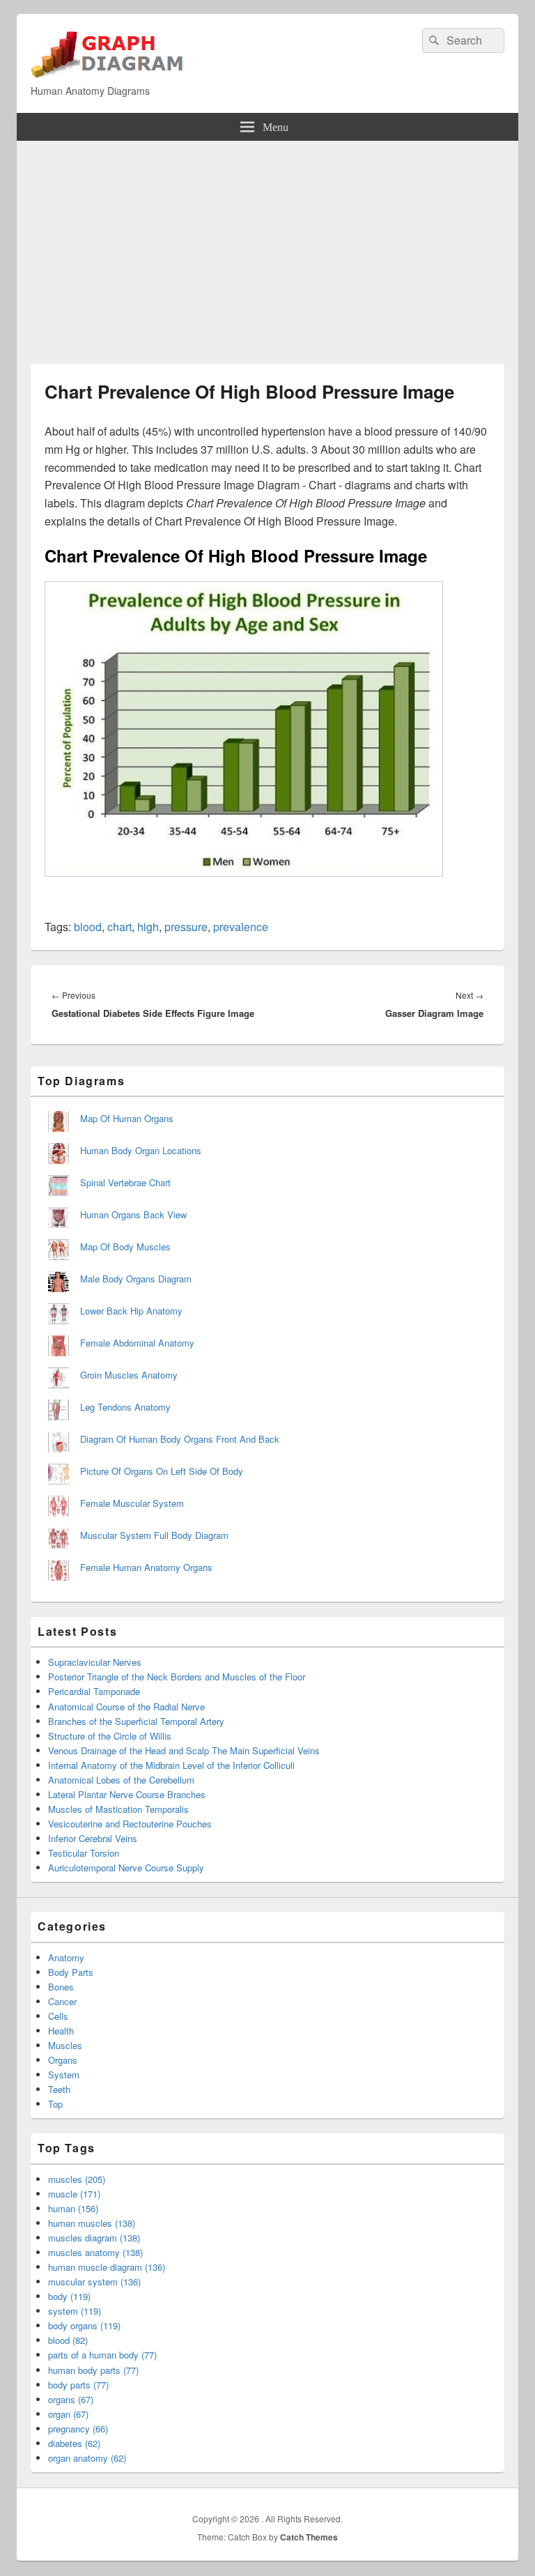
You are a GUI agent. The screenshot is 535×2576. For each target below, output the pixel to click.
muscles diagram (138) (94, 2238)
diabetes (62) (74, 2443)
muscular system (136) (94, 2282)
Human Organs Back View (133, 1214)
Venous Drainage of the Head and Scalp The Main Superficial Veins (184, 1750)
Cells (58, 2016)
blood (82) (68, 2340)
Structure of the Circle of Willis (110, 1736)
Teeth (59, 2089)
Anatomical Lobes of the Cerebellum (121, 1780)
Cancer (62, 2001)
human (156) (73, 2208)
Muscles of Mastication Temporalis (118, 1809)
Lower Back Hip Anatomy (131, 1311)
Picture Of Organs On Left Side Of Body (162, 1471)
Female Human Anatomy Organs (146, 1567)
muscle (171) (74, 2194)
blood (88, 927)
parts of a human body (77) (102, 2355)
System (64, 2075)
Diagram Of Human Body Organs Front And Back (180, 1439)
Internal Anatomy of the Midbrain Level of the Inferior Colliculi (171, 1765)
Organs (63, 2060)
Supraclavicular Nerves (95, 1662)
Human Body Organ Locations (141, 1150)
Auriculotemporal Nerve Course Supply (126, 1868)
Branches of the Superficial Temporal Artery (136, 1721)
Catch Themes (309, 2537)
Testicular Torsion (84, 1853)
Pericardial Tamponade (94, 1691)
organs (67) (71, 2399)
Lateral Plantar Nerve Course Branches (127, 1794)
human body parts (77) (93, 2370)
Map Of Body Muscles (125, 1247)
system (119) (75, 2311)
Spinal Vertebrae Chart (125, 1182)
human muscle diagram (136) (107, 2267)
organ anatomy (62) (87, 2458)
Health (61, 2031)
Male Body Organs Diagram (136, 1279)
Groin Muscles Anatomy (129, 1375)
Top (55, 2104)
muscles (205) (77, 2179)
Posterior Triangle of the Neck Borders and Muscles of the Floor (177, 1677)
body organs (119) (84, 2325)
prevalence (241, 927)
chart (119, 927)
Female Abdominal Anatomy (137, 1343)
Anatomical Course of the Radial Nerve (126, 1707)
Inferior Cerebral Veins (93, 1838)
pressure (186, 927)
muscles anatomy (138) (95, 2252)
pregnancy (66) (78, 2429)
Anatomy (66, 1957)
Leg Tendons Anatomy (125, 1407)
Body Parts (71, 1972)
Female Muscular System (132, 1503)
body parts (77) (78, 2385)
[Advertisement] (267, 245)
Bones (61, 1987)
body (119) (69, 2296)
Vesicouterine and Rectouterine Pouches (130, 1824)
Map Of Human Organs (127, 1118)
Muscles (65, 2045)
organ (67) (68, 2414)
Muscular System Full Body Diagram (154, 1535)
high (148, 927)
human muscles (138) (92, 2223)
